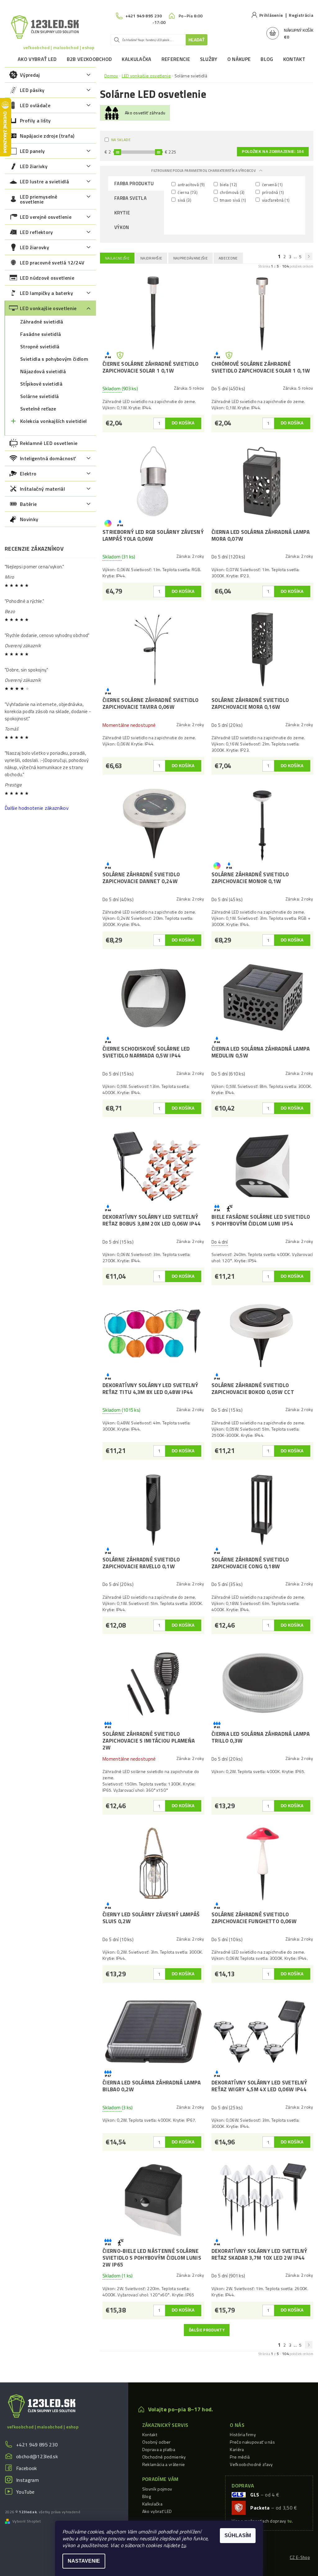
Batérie (28, 504)
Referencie (176, 59)
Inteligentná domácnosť (48, 458)
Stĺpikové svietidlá (41, 384)
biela (228, 184)
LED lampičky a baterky (46, 293)
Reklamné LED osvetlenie (49, 443)
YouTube (25, 2492)
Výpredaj (30, 75)
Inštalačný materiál (42, 489)
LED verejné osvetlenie (46, 217)
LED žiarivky (34, 166)
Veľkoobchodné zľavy (251, 2464)
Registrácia (301, 15)
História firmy (243, 2434)
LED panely (32, 151)
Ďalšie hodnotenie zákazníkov (37, 808)
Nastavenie (84, 2561)
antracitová (191, 184)
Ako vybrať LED (37, 59)
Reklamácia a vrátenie (164, 2464)
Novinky (29, 519)
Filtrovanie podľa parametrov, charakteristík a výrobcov (204, 171)
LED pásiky (32, 90)
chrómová (232, 192)
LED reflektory (36, 232)
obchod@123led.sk (37, 2456)
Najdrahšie (151, 258)
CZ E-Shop (300, 2557)
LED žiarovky (34, 247)
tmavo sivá (233, 200)
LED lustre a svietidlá (44, 181)
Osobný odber (157, 2442)
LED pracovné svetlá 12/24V (52, 263)
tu (183, 2545)
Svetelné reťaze (38, 409)
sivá (184, 200)
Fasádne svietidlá (41, 334)
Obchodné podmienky (164, 2457)
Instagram (27, 2480)
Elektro (28, 474)
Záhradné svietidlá (42, 322)
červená (272, 184)
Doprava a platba (159, 2449)
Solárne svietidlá (39, 396)
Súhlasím (238, 2535)
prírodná (272, 192)
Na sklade (121, 140)
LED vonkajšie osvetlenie (48, 308)
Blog (267, 59)
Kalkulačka (136, 59)
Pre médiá (240, 2457)
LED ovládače (35, 105)
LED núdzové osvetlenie (47, 278)
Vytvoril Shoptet (27, 2521)
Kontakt (294, 59)
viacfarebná (275, 200)
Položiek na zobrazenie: (273, 152)
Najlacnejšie (117, 258)
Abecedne (228, 258)
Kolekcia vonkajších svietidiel (54, 421)
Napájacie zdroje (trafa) (47, 136)
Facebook (27, 2468)
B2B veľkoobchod (89, 59)
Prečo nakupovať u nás (252, 2442)
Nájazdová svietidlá (43, 371)
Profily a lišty (35, 121)
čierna (187, 192)
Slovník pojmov (157, 2489)
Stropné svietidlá (40, 346)
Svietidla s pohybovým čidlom (54, 359)
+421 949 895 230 (37, 2445)
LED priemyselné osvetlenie (39, 199)
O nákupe (239, 59)
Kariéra (237, 2449)
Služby (209, 59)
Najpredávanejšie (191, 258)
